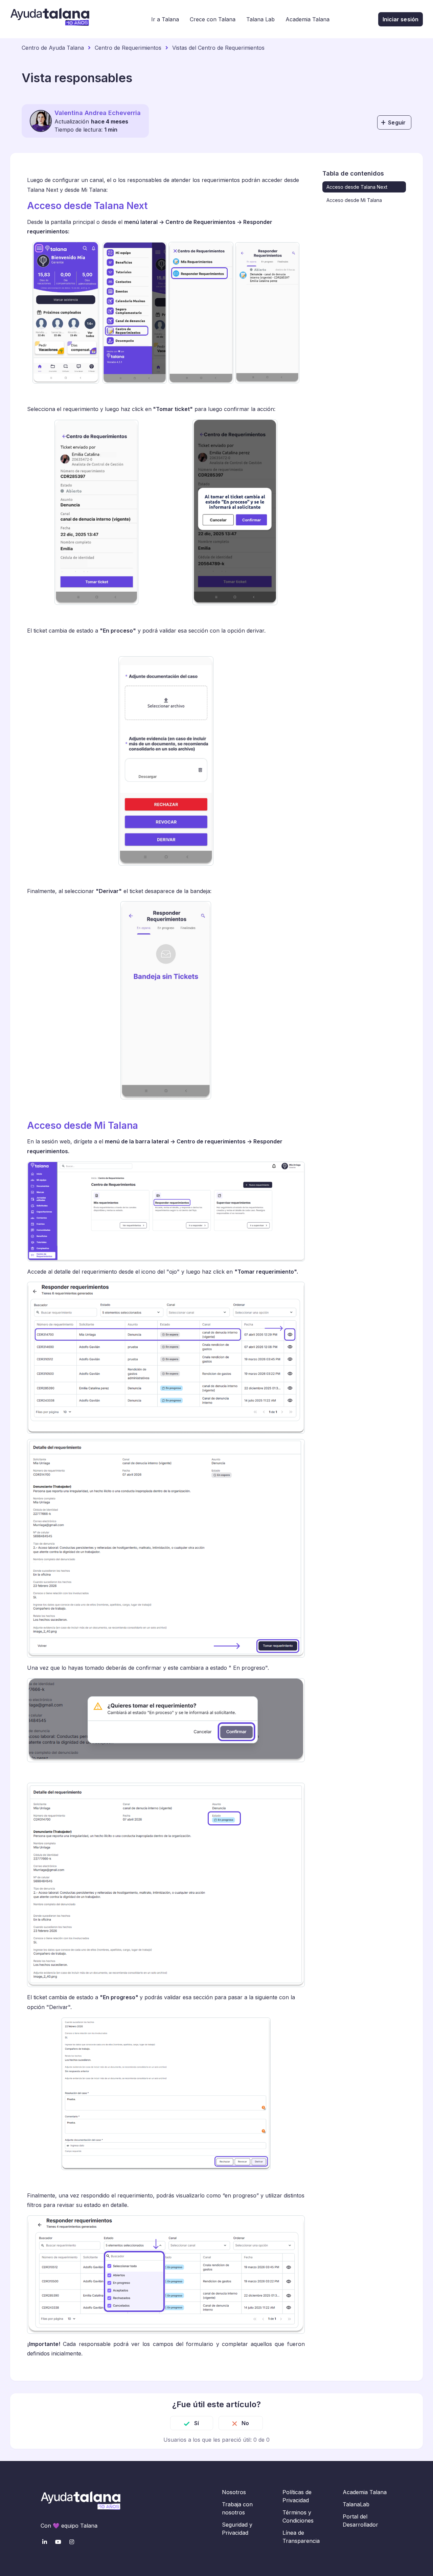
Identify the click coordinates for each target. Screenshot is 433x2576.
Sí (197, 2423)
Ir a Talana (165, 19)
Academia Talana (307, 19)
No (245, 2423)
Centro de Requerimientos (128, 48)
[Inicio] (50, 19)
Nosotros (234, 2492)
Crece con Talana (213, 19)
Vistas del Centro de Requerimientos (218, 48)
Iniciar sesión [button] (401, 19)
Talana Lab (260, 19)
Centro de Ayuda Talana (53, 48)
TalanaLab (356, 2504)
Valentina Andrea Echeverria (98, 113)
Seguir (397, 122)
